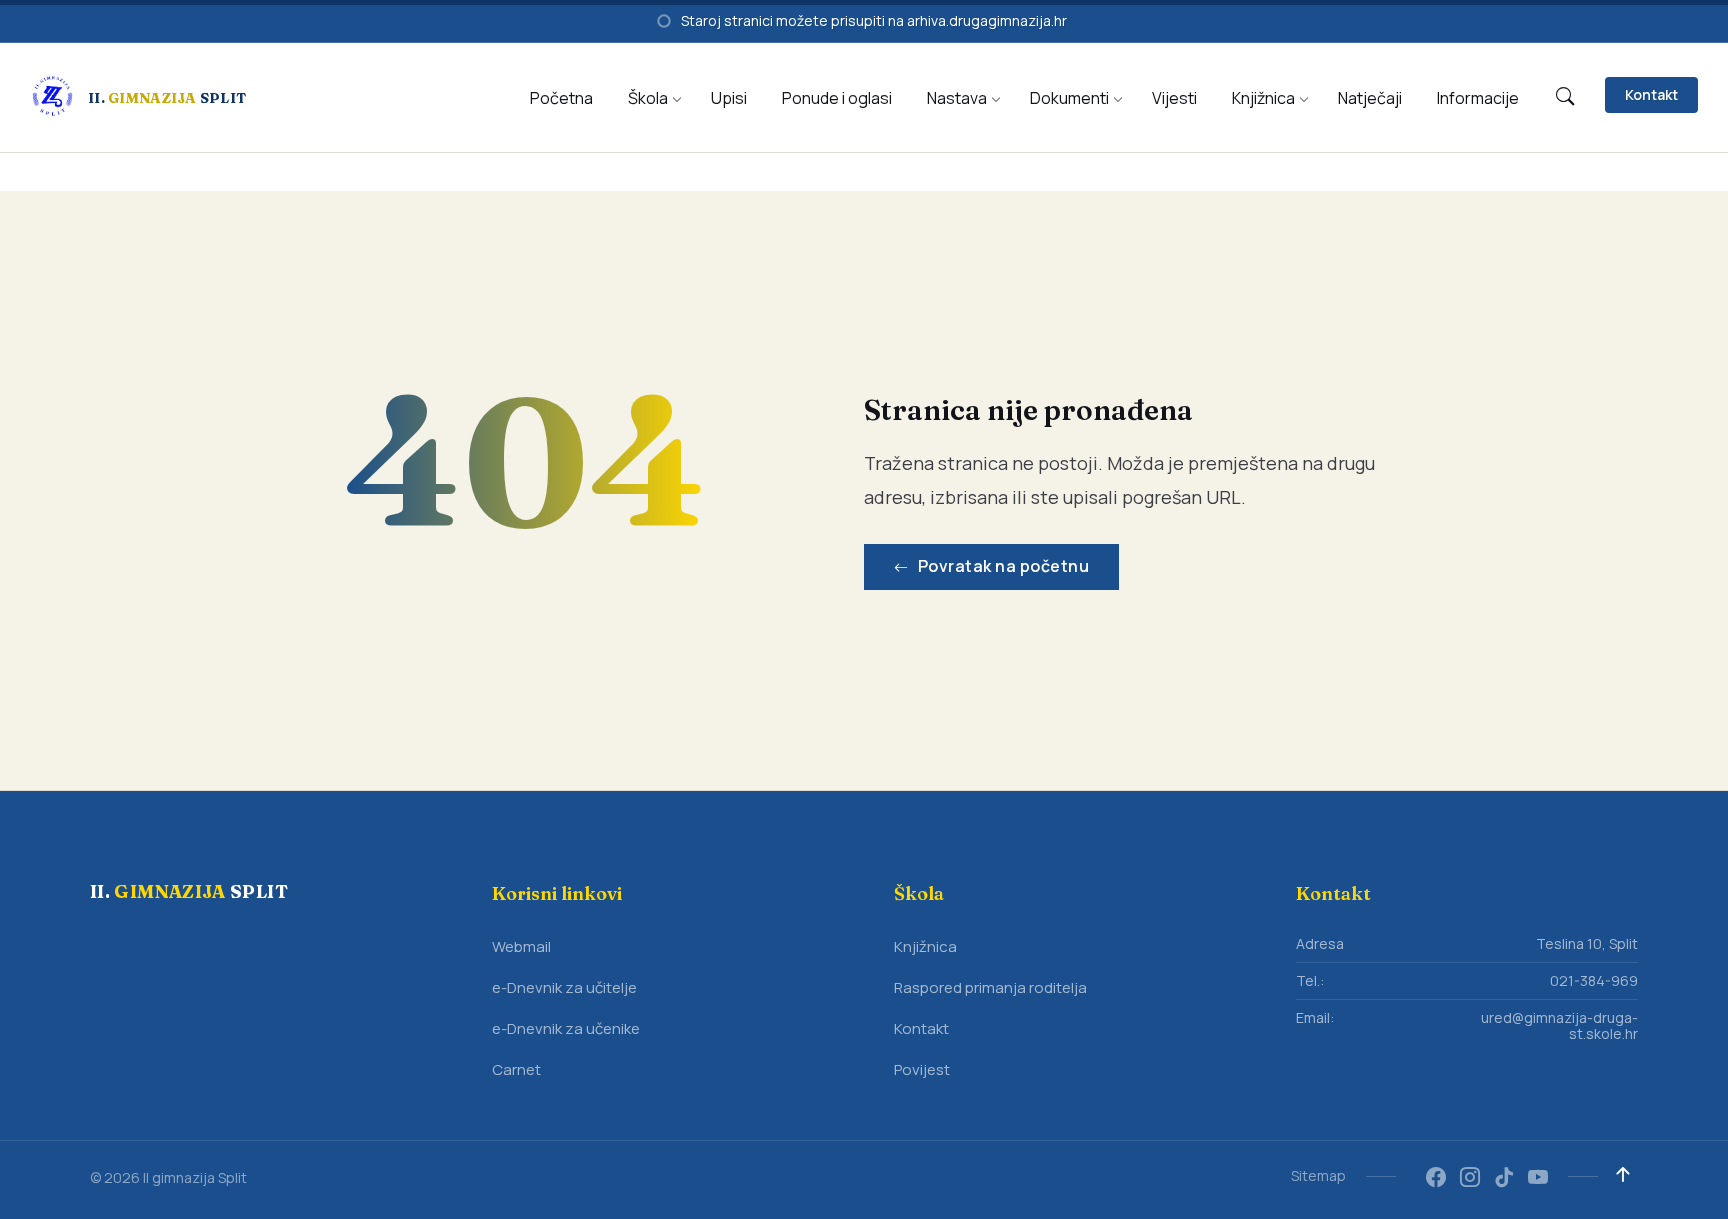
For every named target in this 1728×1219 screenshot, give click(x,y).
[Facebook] (1436, 1178)
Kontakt (1651, 94)
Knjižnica (925, 946)
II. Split (167, 98)
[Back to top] (1623, 1175)
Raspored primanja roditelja (990, 987)
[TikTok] (1504, 1178)
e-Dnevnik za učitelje (564, 987)
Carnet (516, 1069)
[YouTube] (1538, 1178)
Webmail (521, 946)
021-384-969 (1594, 980)
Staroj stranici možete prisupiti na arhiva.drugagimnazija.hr (874, 20)
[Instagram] (1470, 1178)
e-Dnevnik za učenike (566, 1028)
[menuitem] (561, 98)
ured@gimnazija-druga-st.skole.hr (1559, 1025)
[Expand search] (1565, 97)
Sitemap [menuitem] (1318, 1175)
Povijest (922, 1069)
